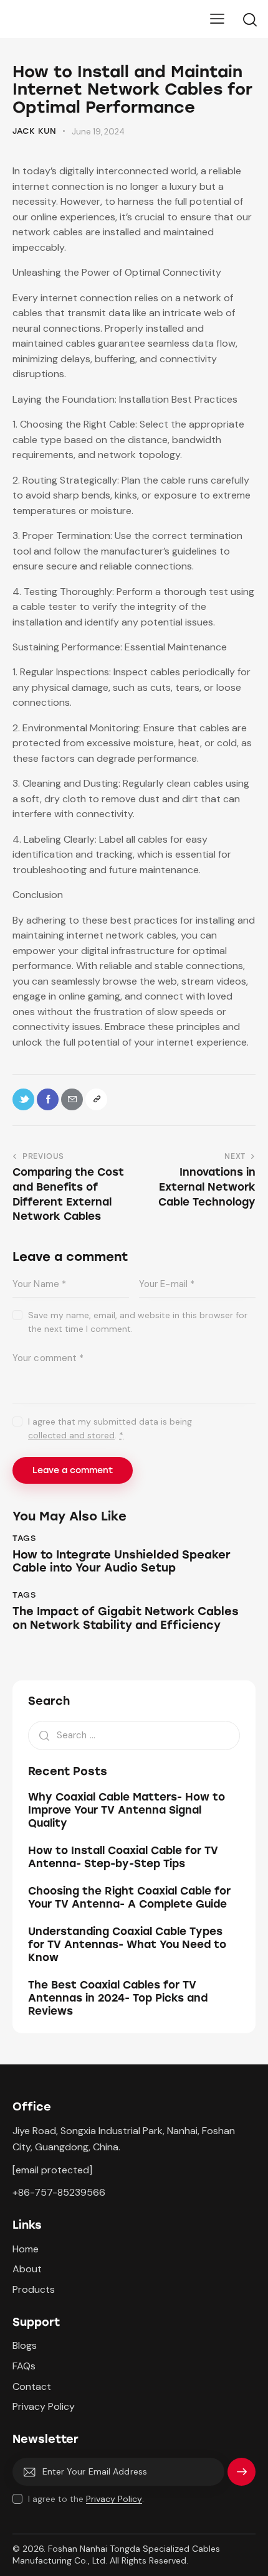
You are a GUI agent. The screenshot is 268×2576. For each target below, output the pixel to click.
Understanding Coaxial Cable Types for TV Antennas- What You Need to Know (127, 1945)
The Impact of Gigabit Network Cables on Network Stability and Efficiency (126, 1618)
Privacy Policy (114, 2499)
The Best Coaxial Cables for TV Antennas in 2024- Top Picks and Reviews (118, 1998)
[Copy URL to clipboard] (96, 1099)
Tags (24, 1538)
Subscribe (242, 2477)
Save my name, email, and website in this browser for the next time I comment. (138, 1322)
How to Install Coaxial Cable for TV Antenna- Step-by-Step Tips (123, 1857)
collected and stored (71, 1436)
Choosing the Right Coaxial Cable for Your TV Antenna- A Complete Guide (129, 1897)
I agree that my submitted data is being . (110, 1428)
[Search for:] (134, 1735)
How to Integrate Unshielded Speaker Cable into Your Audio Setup (122, 1562)
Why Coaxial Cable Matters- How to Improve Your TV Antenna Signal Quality (127, 1810)
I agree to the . (86, 2499)
